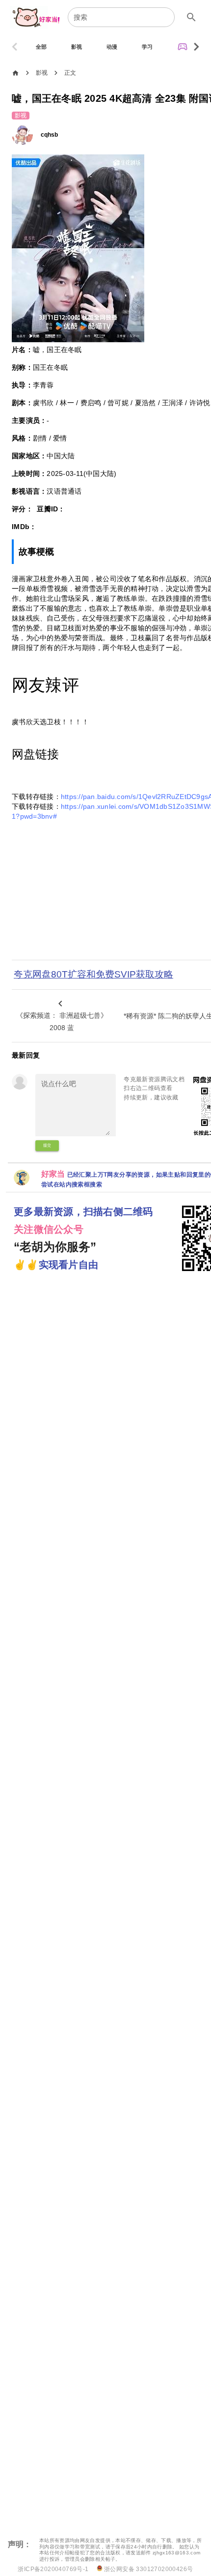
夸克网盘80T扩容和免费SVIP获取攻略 (93, 974)
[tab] (41, 47)
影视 (42, 73)
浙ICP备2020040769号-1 (53, 2569)
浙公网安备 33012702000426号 (148, 2569)
